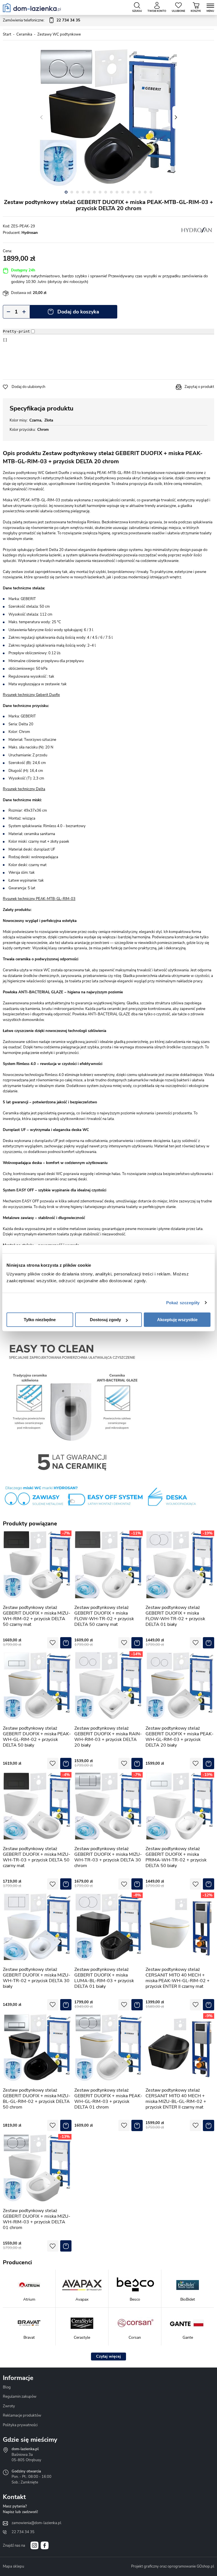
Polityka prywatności (20, 2425)
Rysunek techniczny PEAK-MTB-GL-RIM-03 (39, 899)
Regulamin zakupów (20, 2397)
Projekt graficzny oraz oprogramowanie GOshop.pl (173, 2566)
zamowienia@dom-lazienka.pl (36, 2523)
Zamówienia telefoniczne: (42, 20)
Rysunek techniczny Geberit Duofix (31, 695)
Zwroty (9, 2406)
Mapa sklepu (13, 2566)
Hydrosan (30, 233)
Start (7, 34)
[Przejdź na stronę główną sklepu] (32, 8)
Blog (7, 2387)
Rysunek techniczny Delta (24, 789)
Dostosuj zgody (105, 1320)
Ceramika (24, 34)
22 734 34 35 (23, 2532)
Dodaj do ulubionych (28, 387)
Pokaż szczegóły (183, 1303)
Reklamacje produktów (22, 2415)
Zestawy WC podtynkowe (59, 34)
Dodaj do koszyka (78, 312)
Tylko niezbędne (40, 1320)
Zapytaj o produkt (199, 387)
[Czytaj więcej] (108, 2357)
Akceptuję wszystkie (177, 1320)
